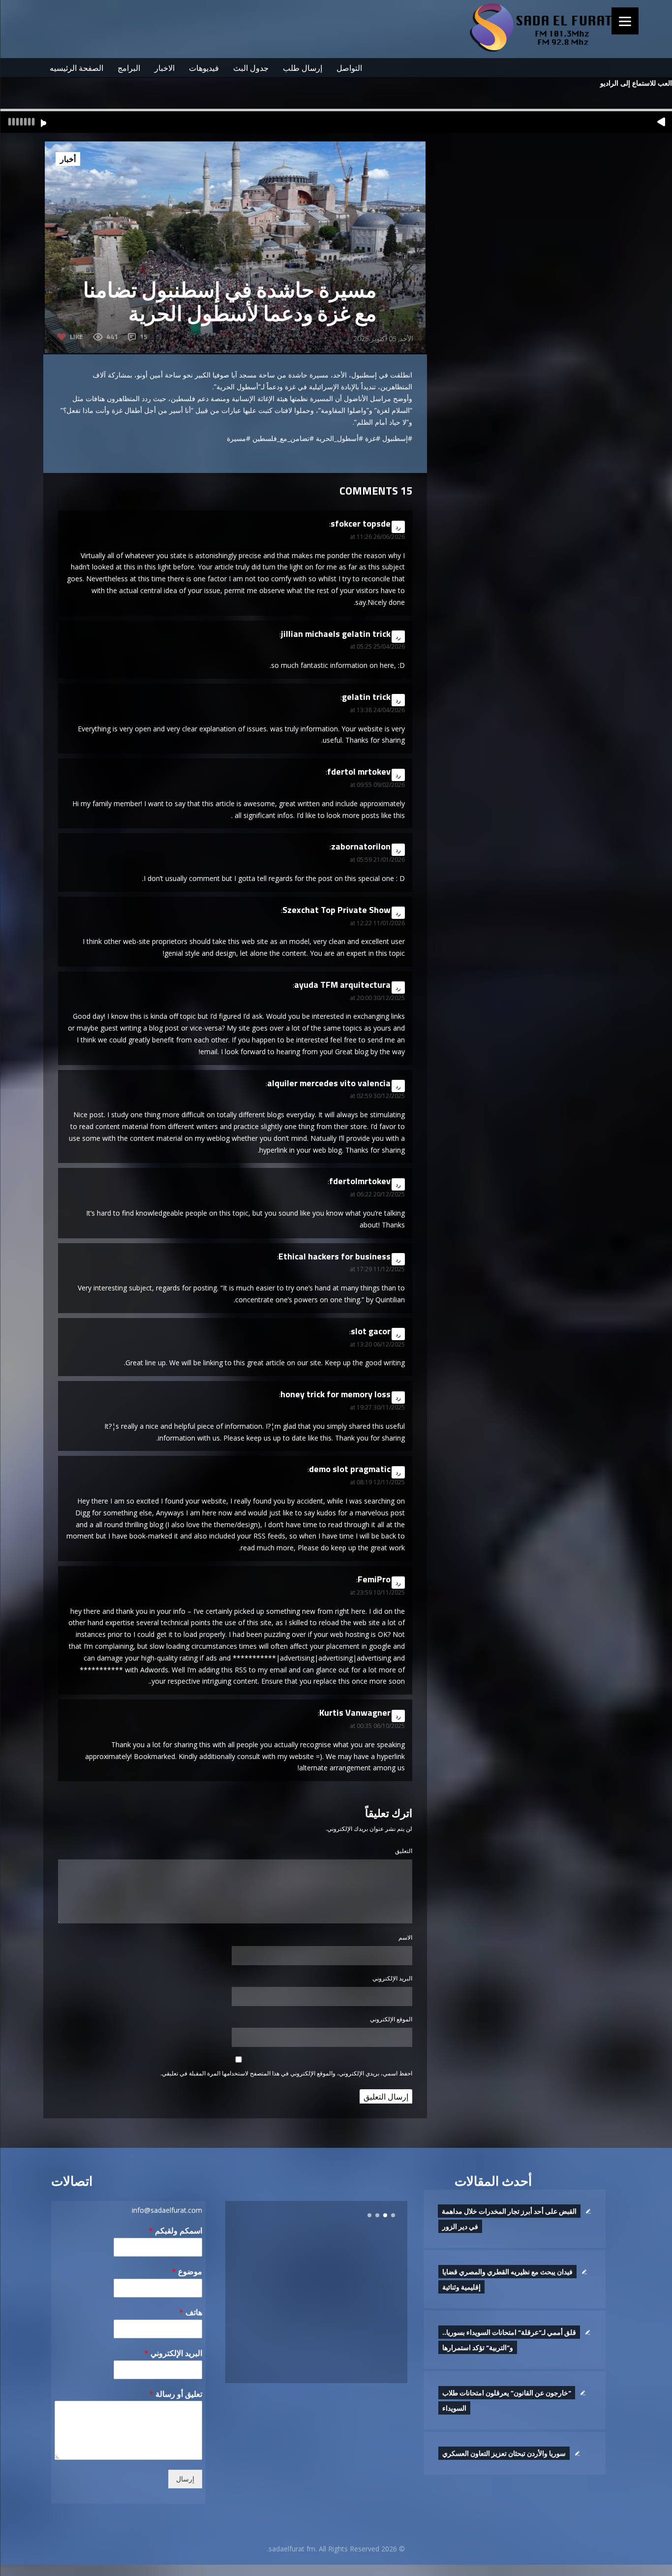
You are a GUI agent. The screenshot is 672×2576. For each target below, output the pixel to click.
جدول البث (251, 68)
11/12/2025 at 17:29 (377, 1269)
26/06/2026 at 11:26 (377, 537)
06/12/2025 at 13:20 (377, 1344)
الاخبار (165, 68)
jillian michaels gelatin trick (336, 634)
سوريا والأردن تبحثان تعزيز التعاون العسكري (504, 2453)
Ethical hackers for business (335, 1256)
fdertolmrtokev (360, 1181)
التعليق (404, 1851)
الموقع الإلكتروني (391, 2019)
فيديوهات (204, 68)
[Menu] (625, 21)
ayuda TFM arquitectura (342, 985)
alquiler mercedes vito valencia (329, 1083)
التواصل (349, 68)
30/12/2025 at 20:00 (377, 998)
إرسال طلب (303, 68)
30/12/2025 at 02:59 (377, 1096)
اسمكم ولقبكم (175, 2231)
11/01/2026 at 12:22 (377, 923)
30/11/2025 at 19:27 (377, 1407)
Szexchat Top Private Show (336, 910)
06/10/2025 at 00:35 (377, 1726)
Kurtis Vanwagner (355, 1712)
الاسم (405, 1937)
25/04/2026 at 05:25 (377, 646)
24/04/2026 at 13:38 (377, 710)
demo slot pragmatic (350, 1469)
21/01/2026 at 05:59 (377, 860)
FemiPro (374, 1579)
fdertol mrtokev (359, 771)
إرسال (185, 2479)
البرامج (129, 68)
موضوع (187, 2272)
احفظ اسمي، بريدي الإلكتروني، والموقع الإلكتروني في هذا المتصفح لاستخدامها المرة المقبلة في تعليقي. (286, 2073)
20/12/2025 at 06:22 (377, 1194)
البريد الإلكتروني (392, 1978)
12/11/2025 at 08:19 (377, 1482)
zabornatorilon (361, 846)
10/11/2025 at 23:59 (377, 1592)
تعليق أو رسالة (176, 2394)
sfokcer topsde (361, 523)
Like (76, 336)
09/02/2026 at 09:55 (377, 785)
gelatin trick (366, 697)
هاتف (191, 2312)
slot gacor (371, 1331)
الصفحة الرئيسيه (76, 68)
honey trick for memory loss (336, 1394)
